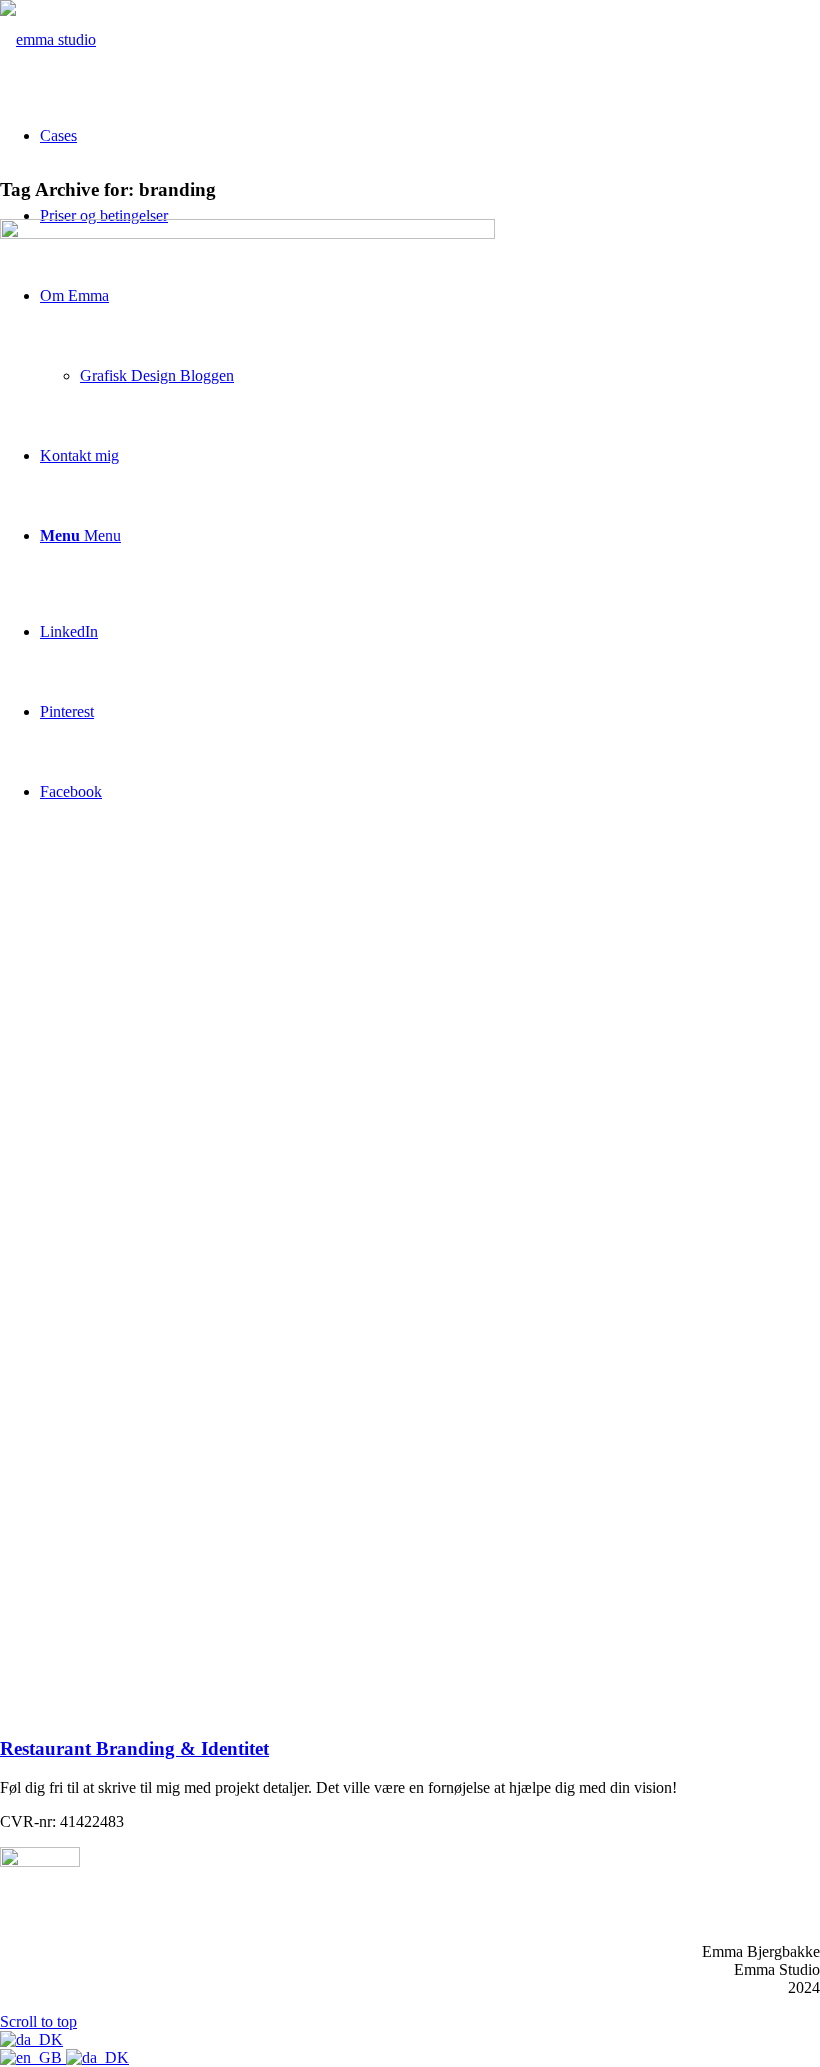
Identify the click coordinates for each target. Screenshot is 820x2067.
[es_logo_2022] (48, 39)
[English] (33, 2057)
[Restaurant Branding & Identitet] (247, 233)
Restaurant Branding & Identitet (134, 1748)
